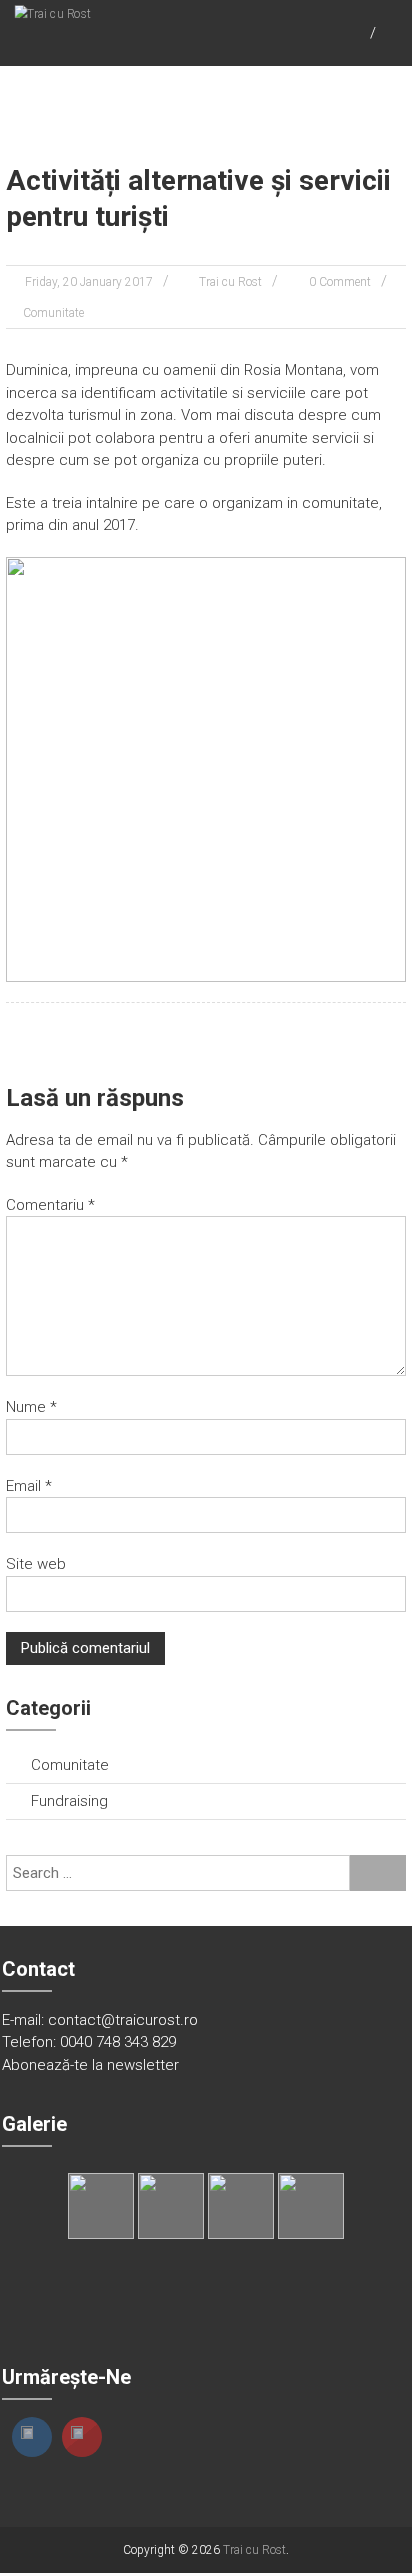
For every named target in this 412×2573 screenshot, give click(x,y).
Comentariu (50, 1205)
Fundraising (69, 1801)
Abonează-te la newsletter (90, 2065)
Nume (31, 1407)
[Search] (378, 1873)
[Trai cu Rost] (53, 13)
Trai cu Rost (230, 282)
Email (29, 1486)
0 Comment (340, 282)
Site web (36, 1564)
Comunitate (53, 313)
